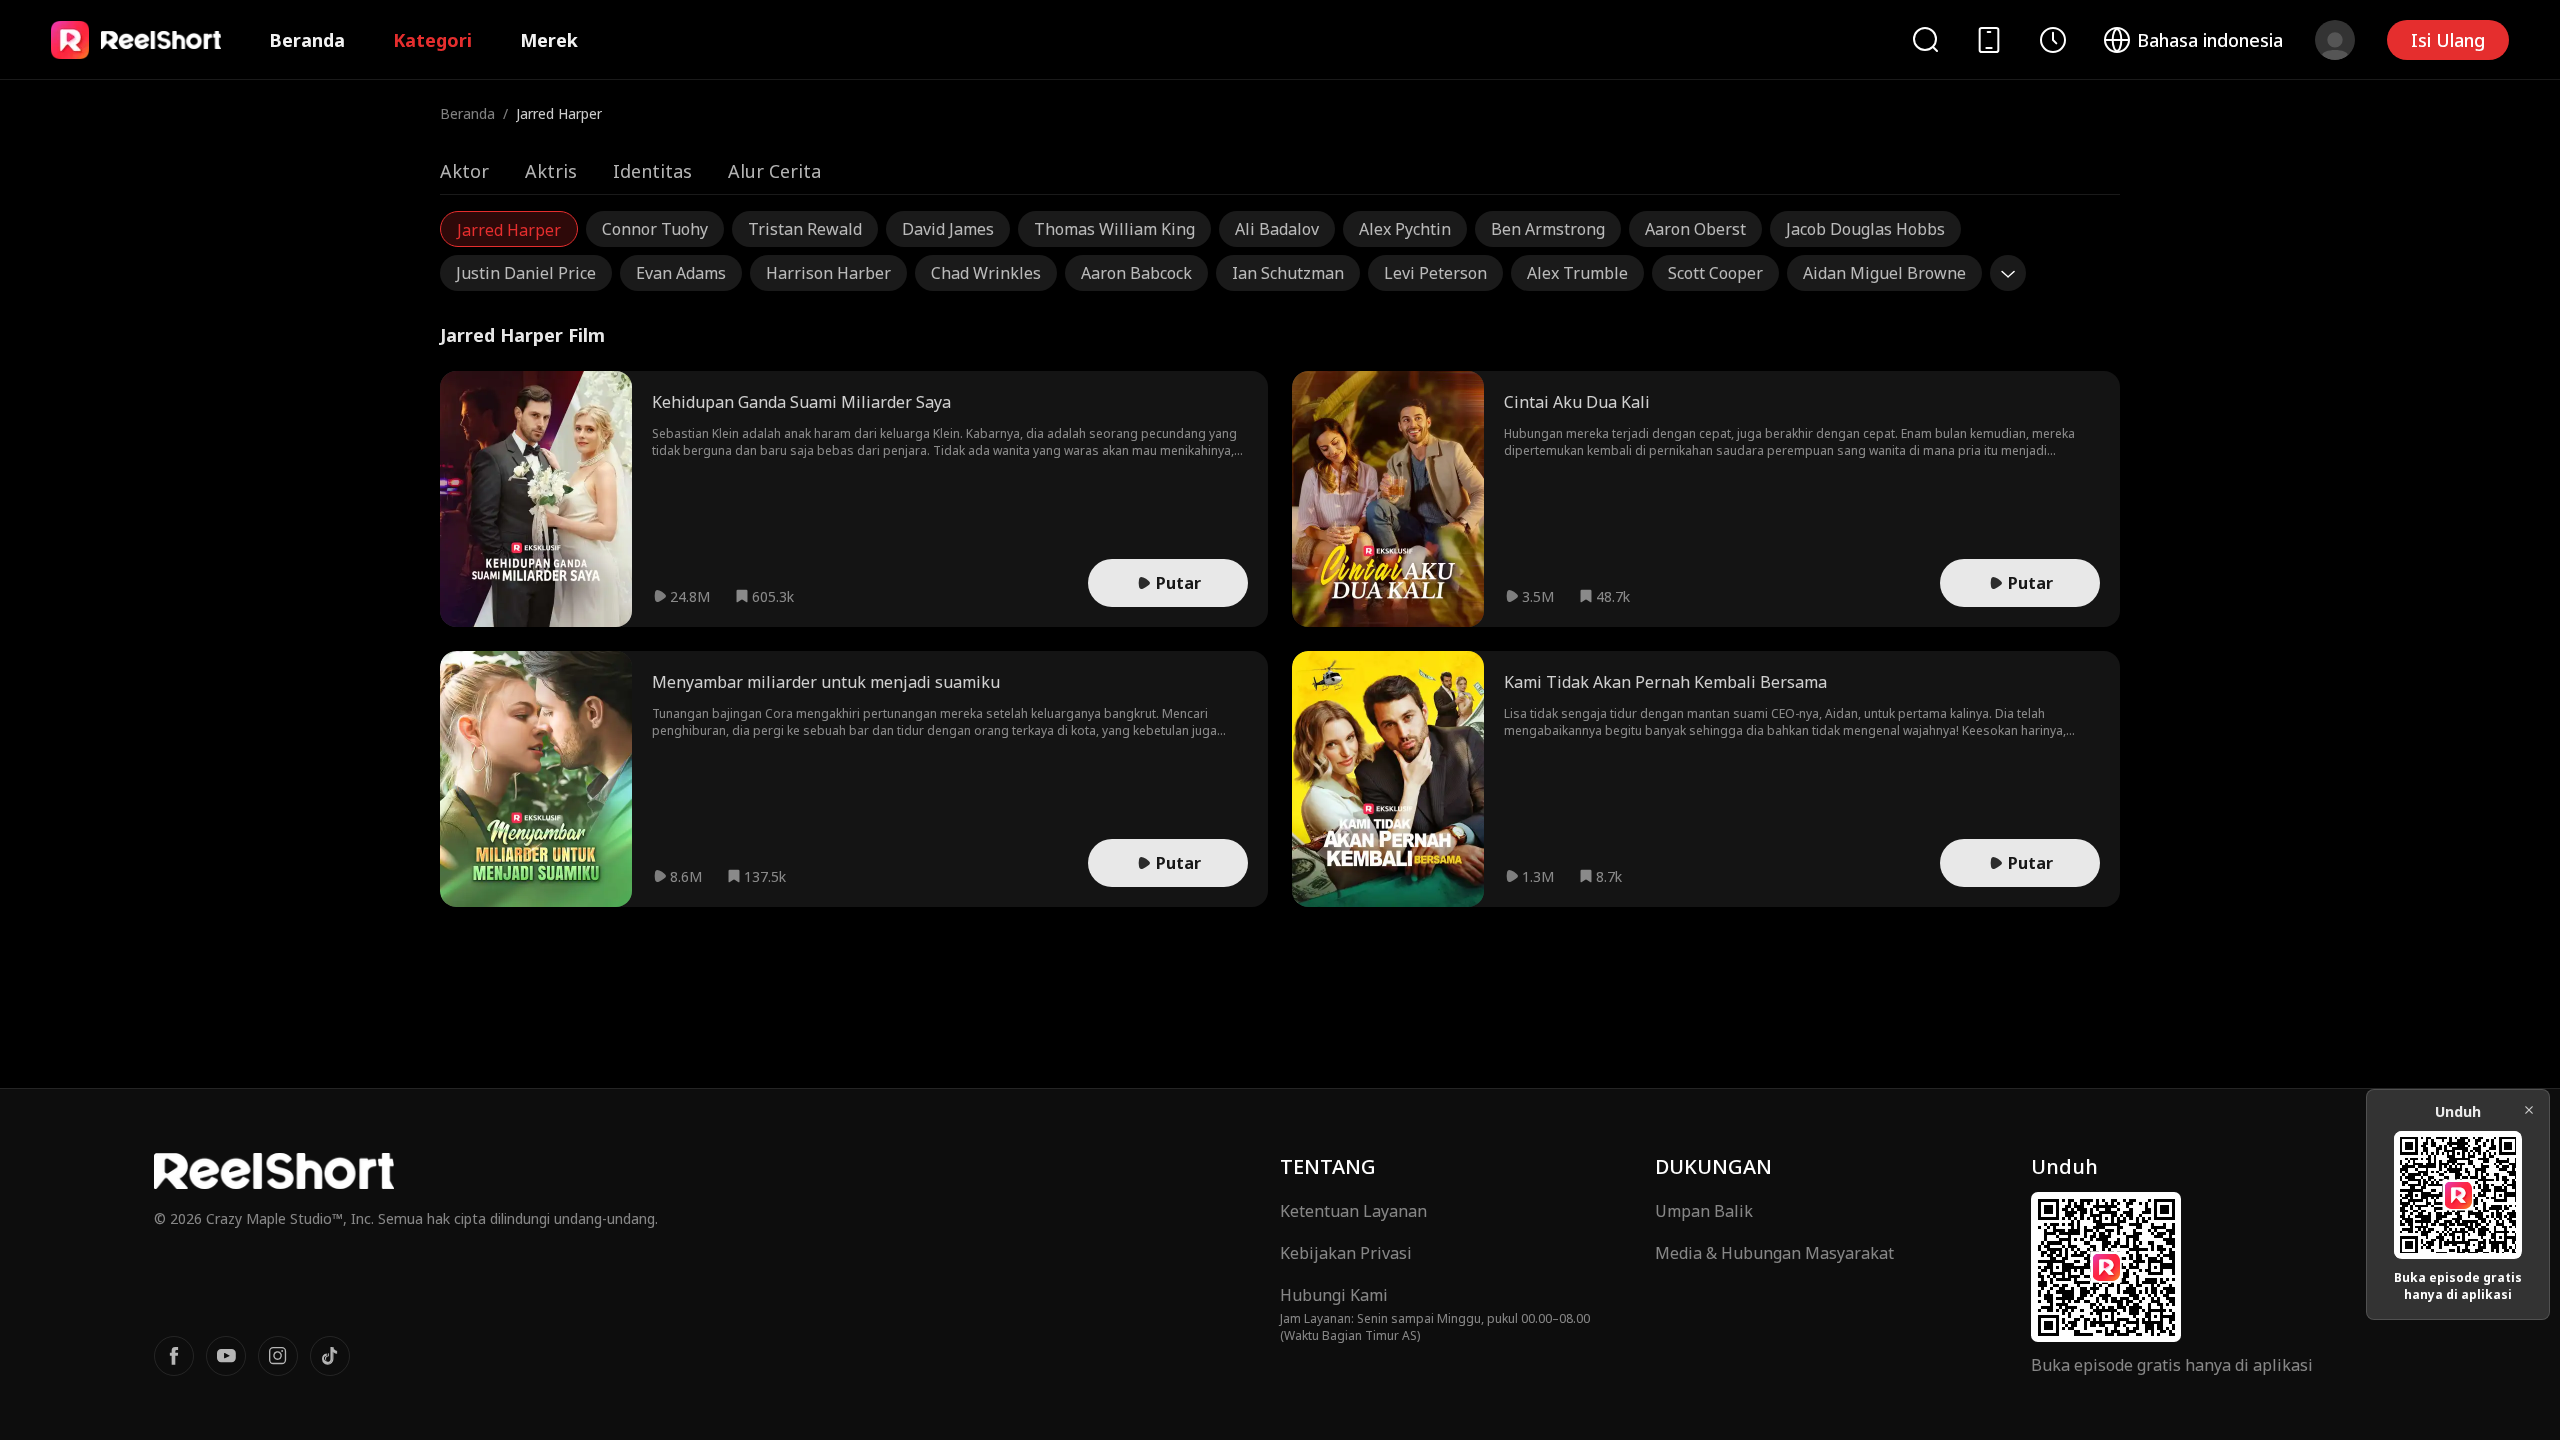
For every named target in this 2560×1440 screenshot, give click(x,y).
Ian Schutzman (1288, 273)
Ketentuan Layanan (1353, 1211)
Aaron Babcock (1136, 273)
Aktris (551, 171)
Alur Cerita (774, 171)
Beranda (307, 40)
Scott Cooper (1715, 273)
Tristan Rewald (805, 229)
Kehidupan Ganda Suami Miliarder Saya (801, 402)
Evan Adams (681, 273)
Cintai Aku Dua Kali (1577, 402)
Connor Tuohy (655, 229)
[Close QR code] (2529, 1110)
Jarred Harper (509, 230)
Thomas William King (1114, 229)
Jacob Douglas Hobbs (1865, 229)
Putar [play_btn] (1178, 583)
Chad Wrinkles (986, 273)
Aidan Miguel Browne (1884, 273)
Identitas (652, 171)
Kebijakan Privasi (1346, 1253)
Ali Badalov (1277, 229)
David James (948, 229)
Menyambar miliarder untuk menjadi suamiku (826, 682)
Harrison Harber (828, 273)
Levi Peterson (1435, 273)
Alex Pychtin (1405, 229)
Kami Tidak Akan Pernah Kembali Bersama (1665, 682)
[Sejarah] (2053, 40)
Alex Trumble (1577, 273)
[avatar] (2335, 40)
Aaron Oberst (1695, 229)
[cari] (1925, 39)
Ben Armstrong (1548, 229)
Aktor (464, 171)
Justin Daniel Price (526, 273)
